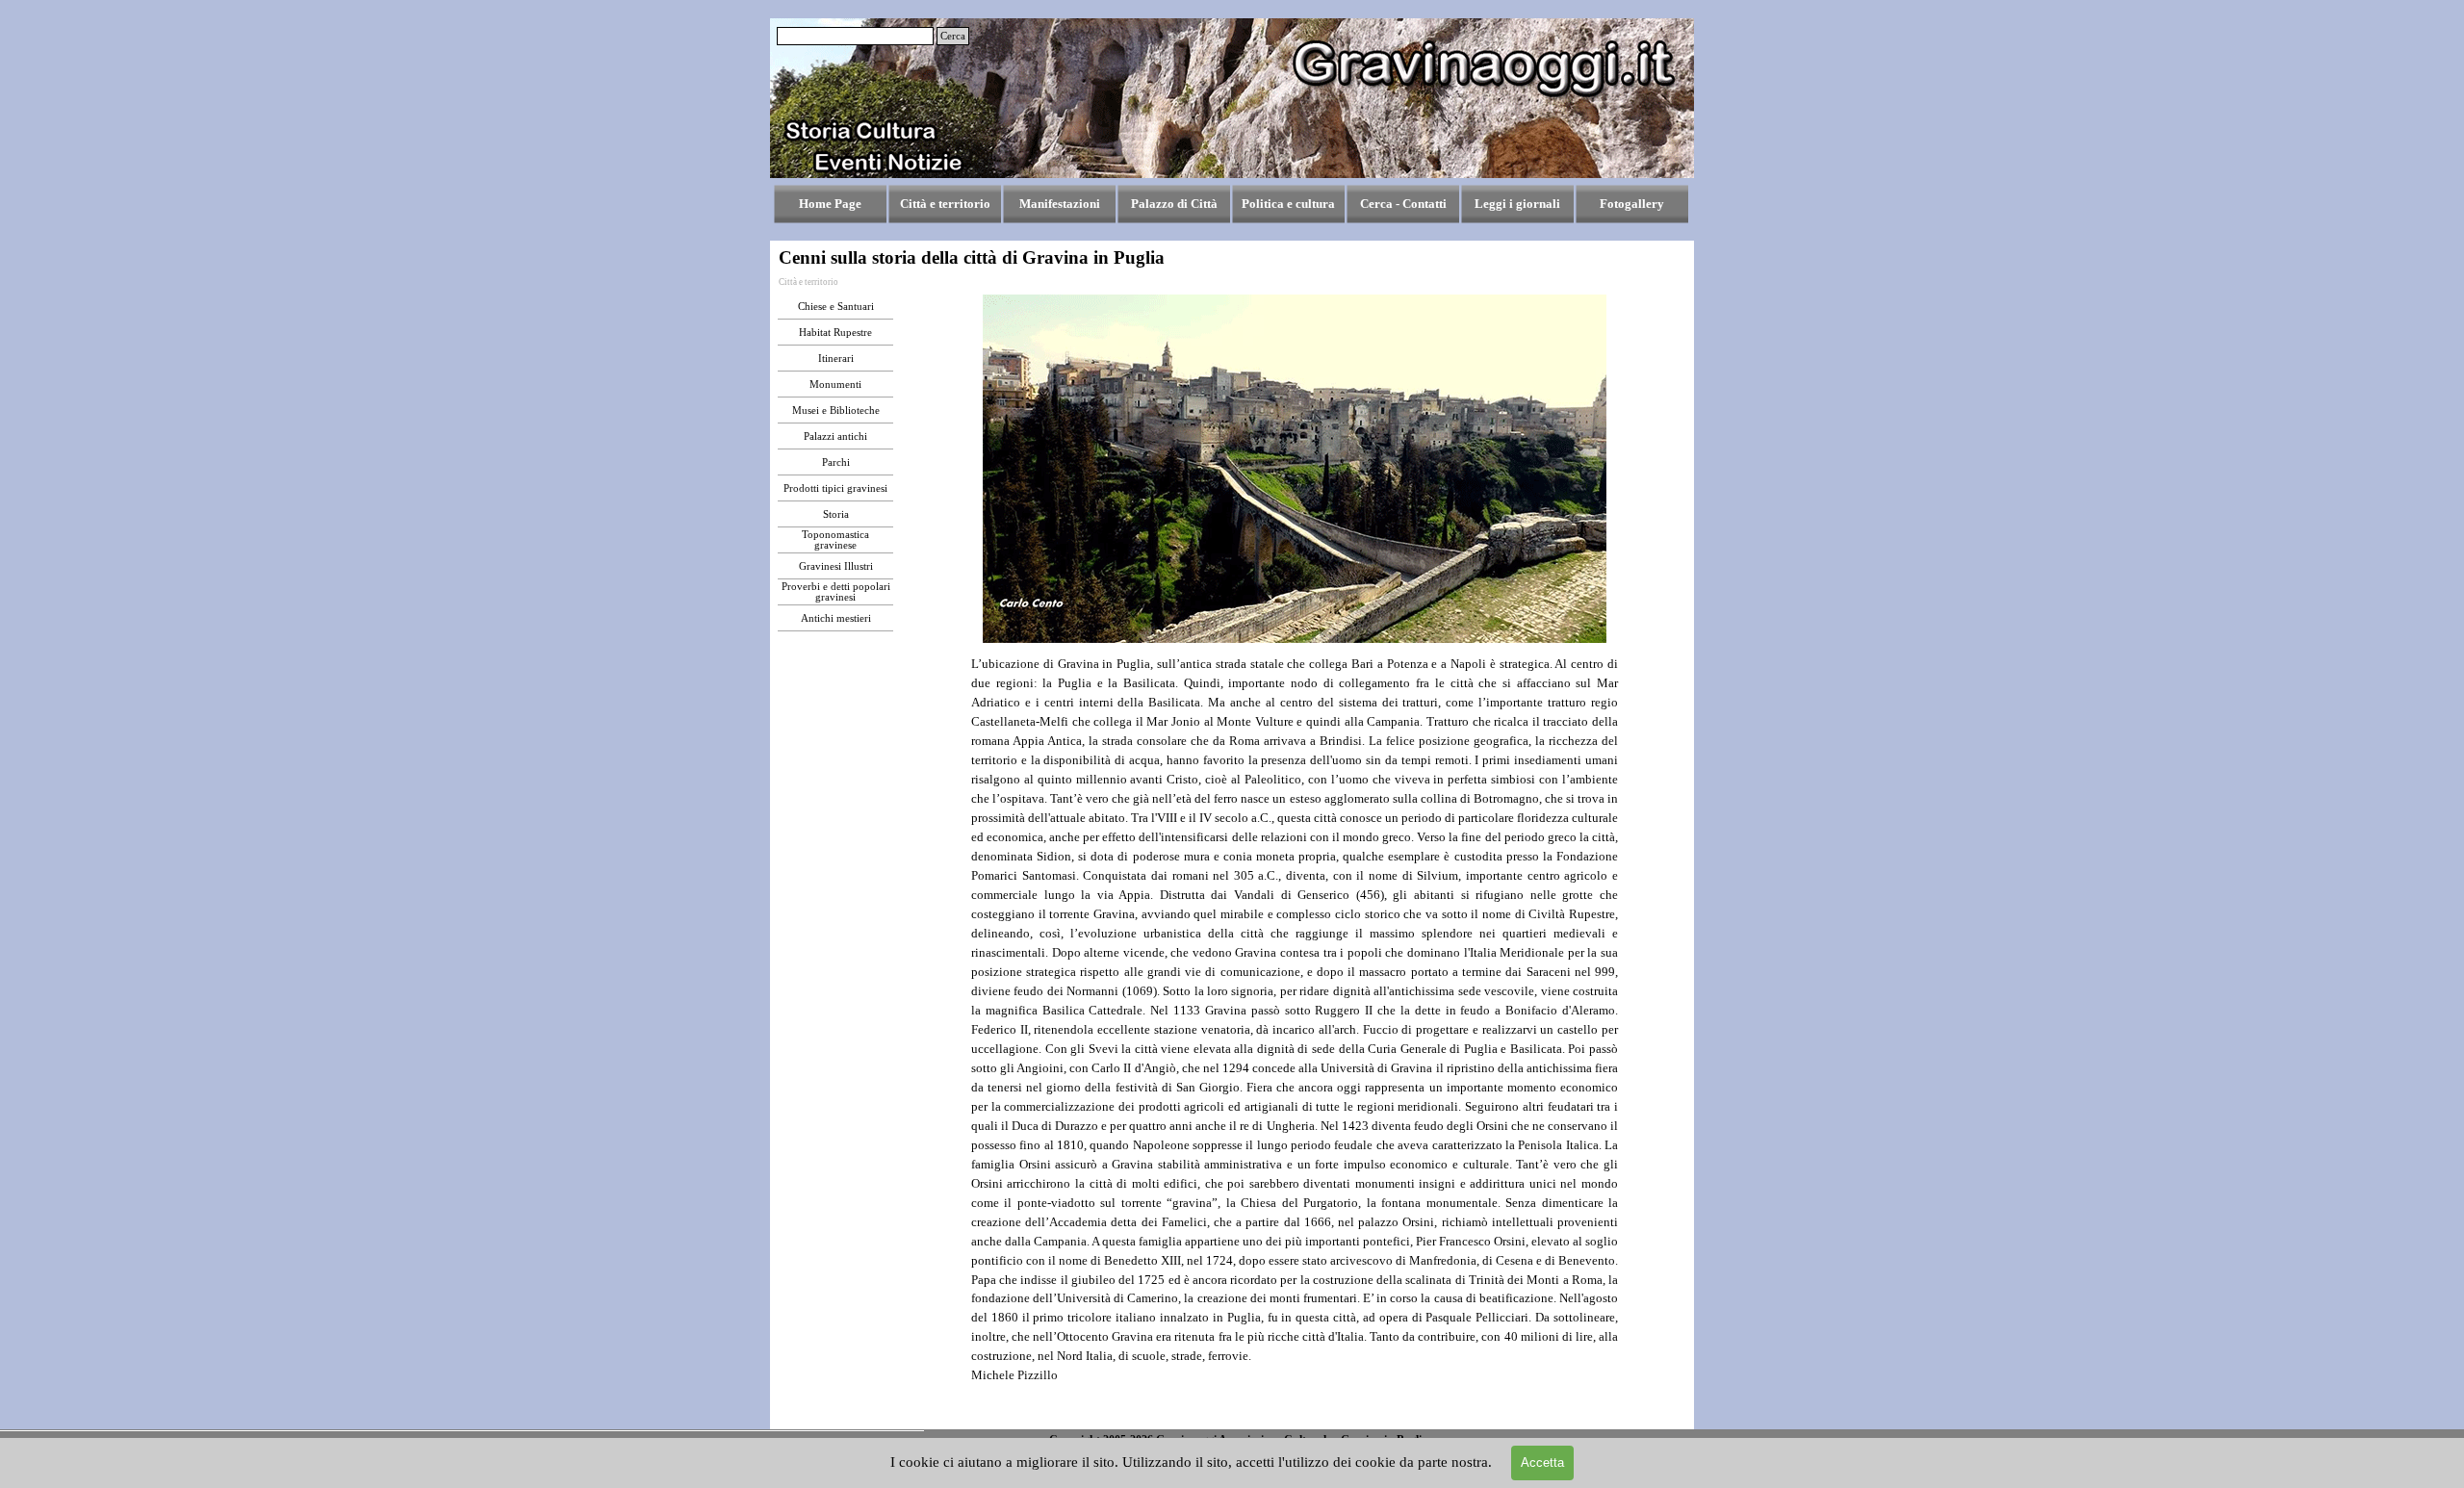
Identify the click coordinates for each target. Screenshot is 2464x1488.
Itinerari (836, 359)
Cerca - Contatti (1403, 204)
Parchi (836, 462)
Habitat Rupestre (835, 333)
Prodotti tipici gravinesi (835, 488)
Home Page (830, 204)
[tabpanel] (1295, 1039)
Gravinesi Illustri (836, 566)
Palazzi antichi (835, 436)
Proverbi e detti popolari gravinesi (836, 592)
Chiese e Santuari (836, 307)
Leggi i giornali (1517, 204)
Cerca (953, 36)
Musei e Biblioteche (836, 410)
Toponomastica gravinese (835, 540)
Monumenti (835, 385)
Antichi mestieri (836, 618)
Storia (836, 514)
